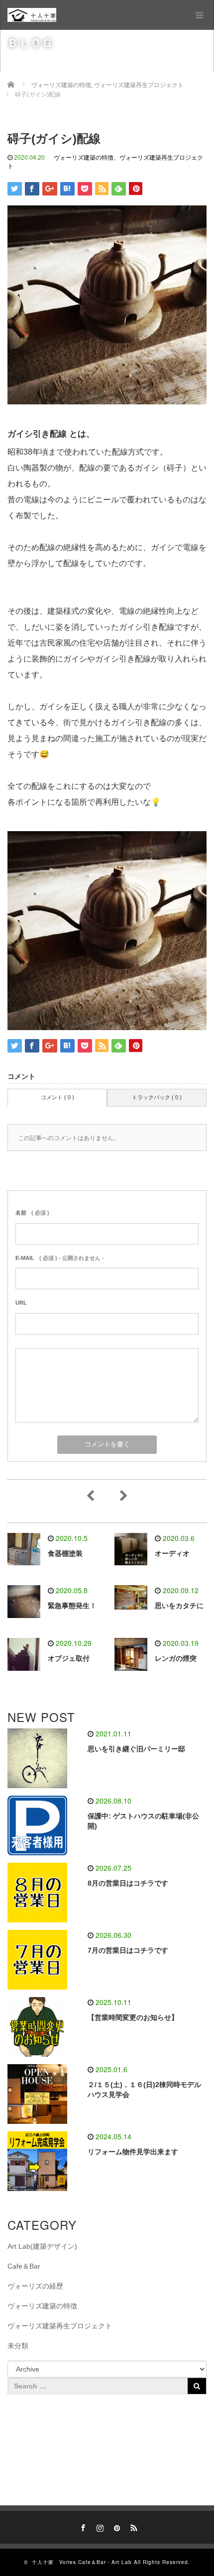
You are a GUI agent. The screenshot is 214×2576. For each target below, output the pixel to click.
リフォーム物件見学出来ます (133, 2152)
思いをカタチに (179, 1606)
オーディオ (172, 1553)
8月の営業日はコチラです (128, 1883)
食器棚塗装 (65, 1553)
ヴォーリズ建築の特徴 (84, 158)
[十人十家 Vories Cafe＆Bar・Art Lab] (32, 15)
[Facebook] (82, 2526)
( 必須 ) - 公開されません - (60, 1258)
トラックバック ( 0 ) (157, 1097)
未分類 (18, 2346)
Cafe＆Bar (24, 2266)
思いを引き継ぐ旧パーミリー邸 (136, 1749)
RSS (132, 2526)
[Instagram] (99, 2526)
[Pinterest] (115, 2526)
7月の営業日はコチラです (128, 1950)
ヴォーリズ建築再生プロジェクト (60, 2326)
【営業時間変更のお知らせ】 (133, 2017)
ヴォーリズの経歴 (35, 2286)
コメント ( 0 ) (57, 1097)
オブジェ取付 (69, 1658)
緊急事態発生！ (72, 1606)
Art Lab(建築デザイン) (42, 2246)
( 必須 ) (32, 1213)
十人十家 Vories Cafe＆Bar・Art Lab (82, 2562)
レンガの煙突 (176, 1658)
